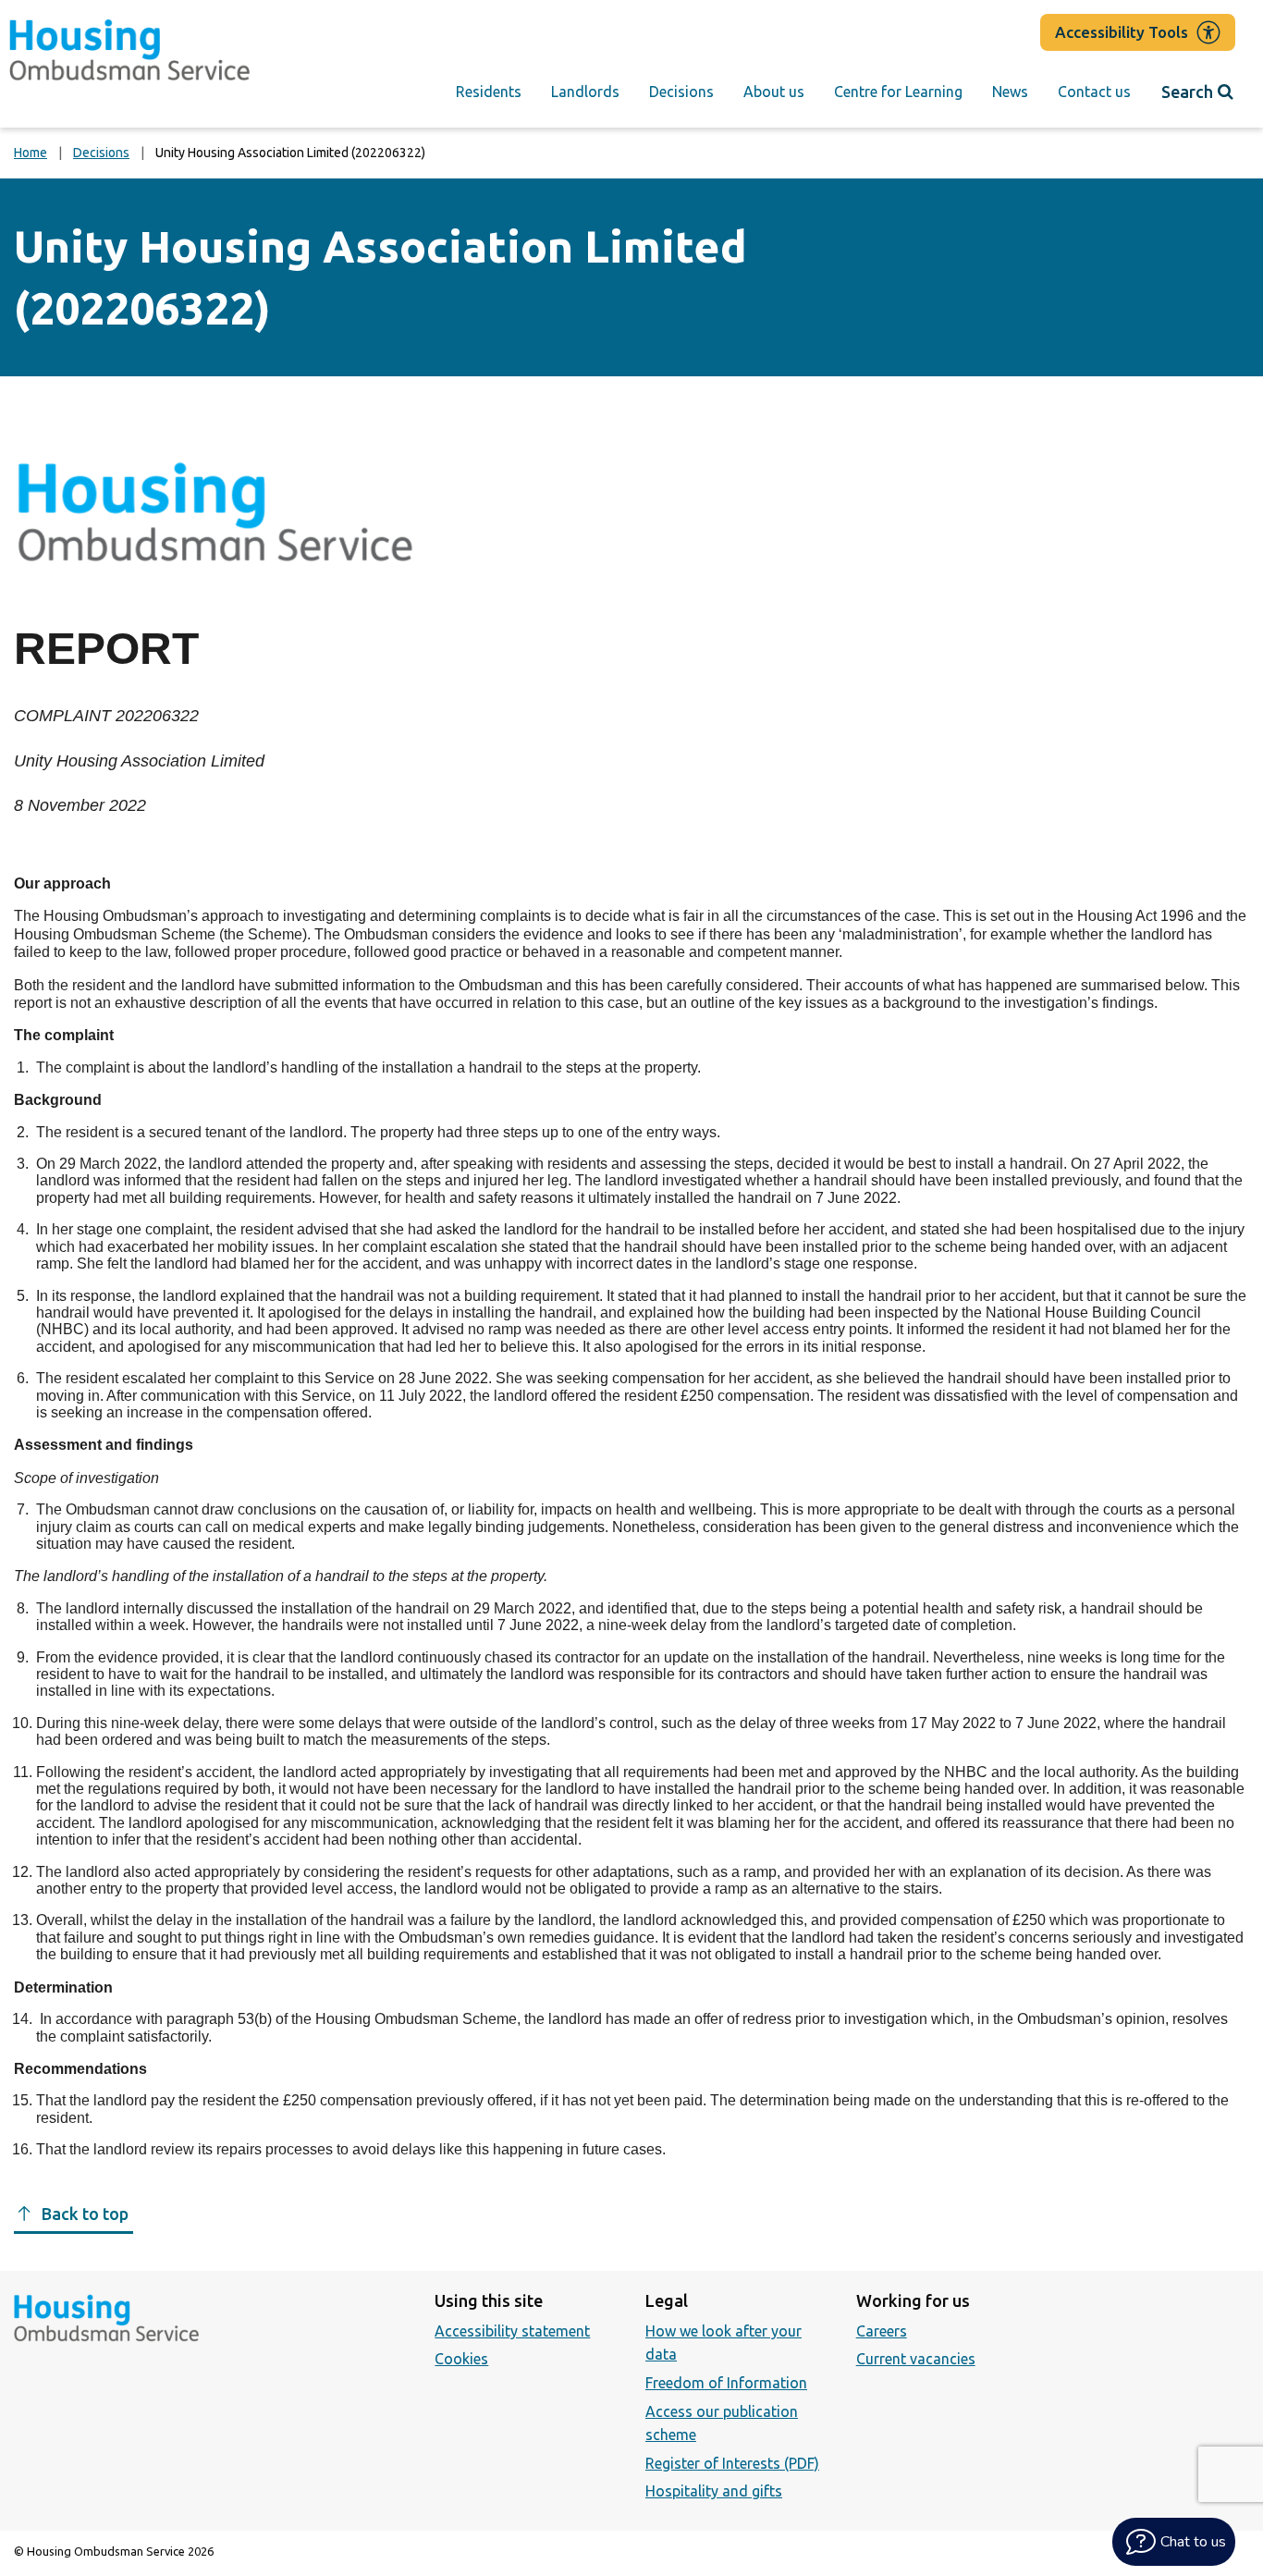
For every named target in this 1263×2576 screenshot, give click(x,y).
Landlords (585, 92)
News (1010, 92)
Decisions (681, 92)
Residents (489, 92)
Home (31, 153)
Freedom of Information (726, 2383)
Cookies (461, 2359)
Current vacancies (916, 2359)
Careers (882, 2331)
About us (774, 92)
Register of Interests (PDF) (732, 2463)
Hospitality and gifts (714, 2491)
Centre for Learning (898, 92)
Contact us (1094, 92)
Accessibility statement (512, 2331)
